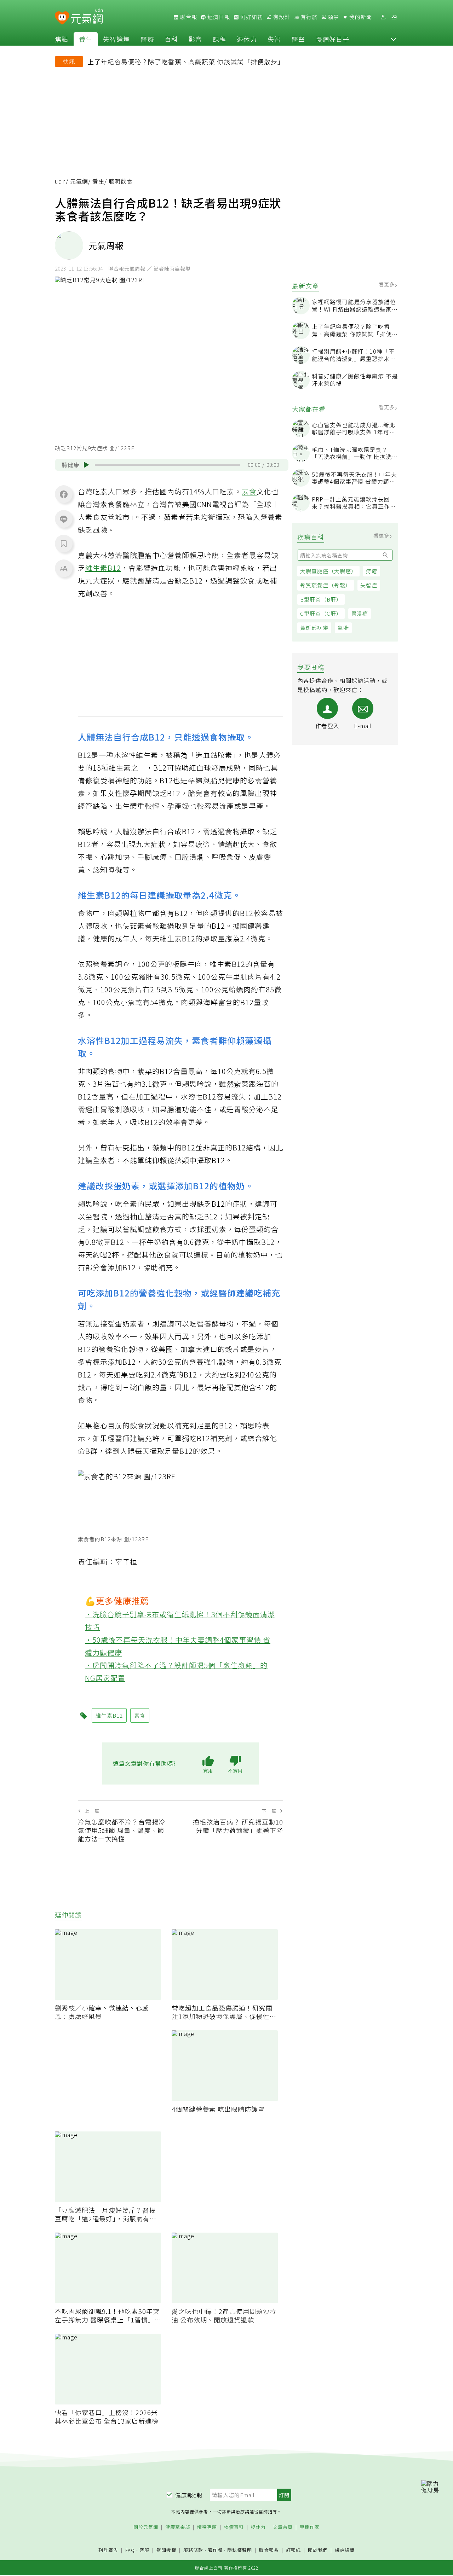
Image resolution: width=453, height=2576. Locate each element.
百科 (171, 39)
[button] (394, 39)
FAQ (130, 2550)
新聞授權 (166, 2550)
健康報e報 (189, 2495)
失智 (274, 39)
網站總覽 (345, 2550)
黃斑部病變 (314, 628)
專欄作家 (310, 2527)
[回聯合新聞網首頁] (62, 18)
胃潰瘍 (360, 613)
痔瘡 (372, 571)
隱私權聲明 (240, 2550)
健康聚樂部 (178, 2527)
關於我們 (318, 2550)
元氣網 (79, 181)
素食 (249, 491)
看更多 (387, 284)
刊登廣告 (108, 2550)
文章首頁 (283, 2527)
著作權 (215, 2550)
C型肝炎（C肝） (321, 613)
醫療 (147, 39)
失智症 (369, 585)
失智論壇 (116, 39)
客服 (144, 2550)
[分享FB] (64, 494)
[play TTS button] (86, 465)
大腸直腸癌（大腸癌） (328, 571)
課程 (219, 39)
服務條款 (193, 2550)
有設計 (281, 17)
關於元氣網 (146, 2527)
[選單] (394, 17)
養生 (86, 39)
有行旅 (308, 17)
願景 (333, 17)
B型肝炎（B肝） (321, 599)
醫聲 (298, 39)
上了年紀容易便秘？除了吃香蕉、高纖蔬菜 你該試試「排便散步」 (186, 62)
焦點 (62, 39)
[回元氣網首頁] (87, 17)
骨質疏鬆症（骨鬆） (326, 585)
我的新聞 (360, 17)
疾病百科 (234, 2527)
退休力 (247, 39)
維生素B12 (103, 568)
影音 (195, 39)
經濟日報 (218, 17)
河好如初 (251, 17)
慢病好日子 (332, 39)
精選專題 (207, 2527)
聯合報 (188, 17)
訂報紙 (293, 2550)
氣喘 (343, 628)
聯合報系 (269, 2550)
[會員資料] (383, 17)
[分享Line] (64, 519)
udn (60, 181)
